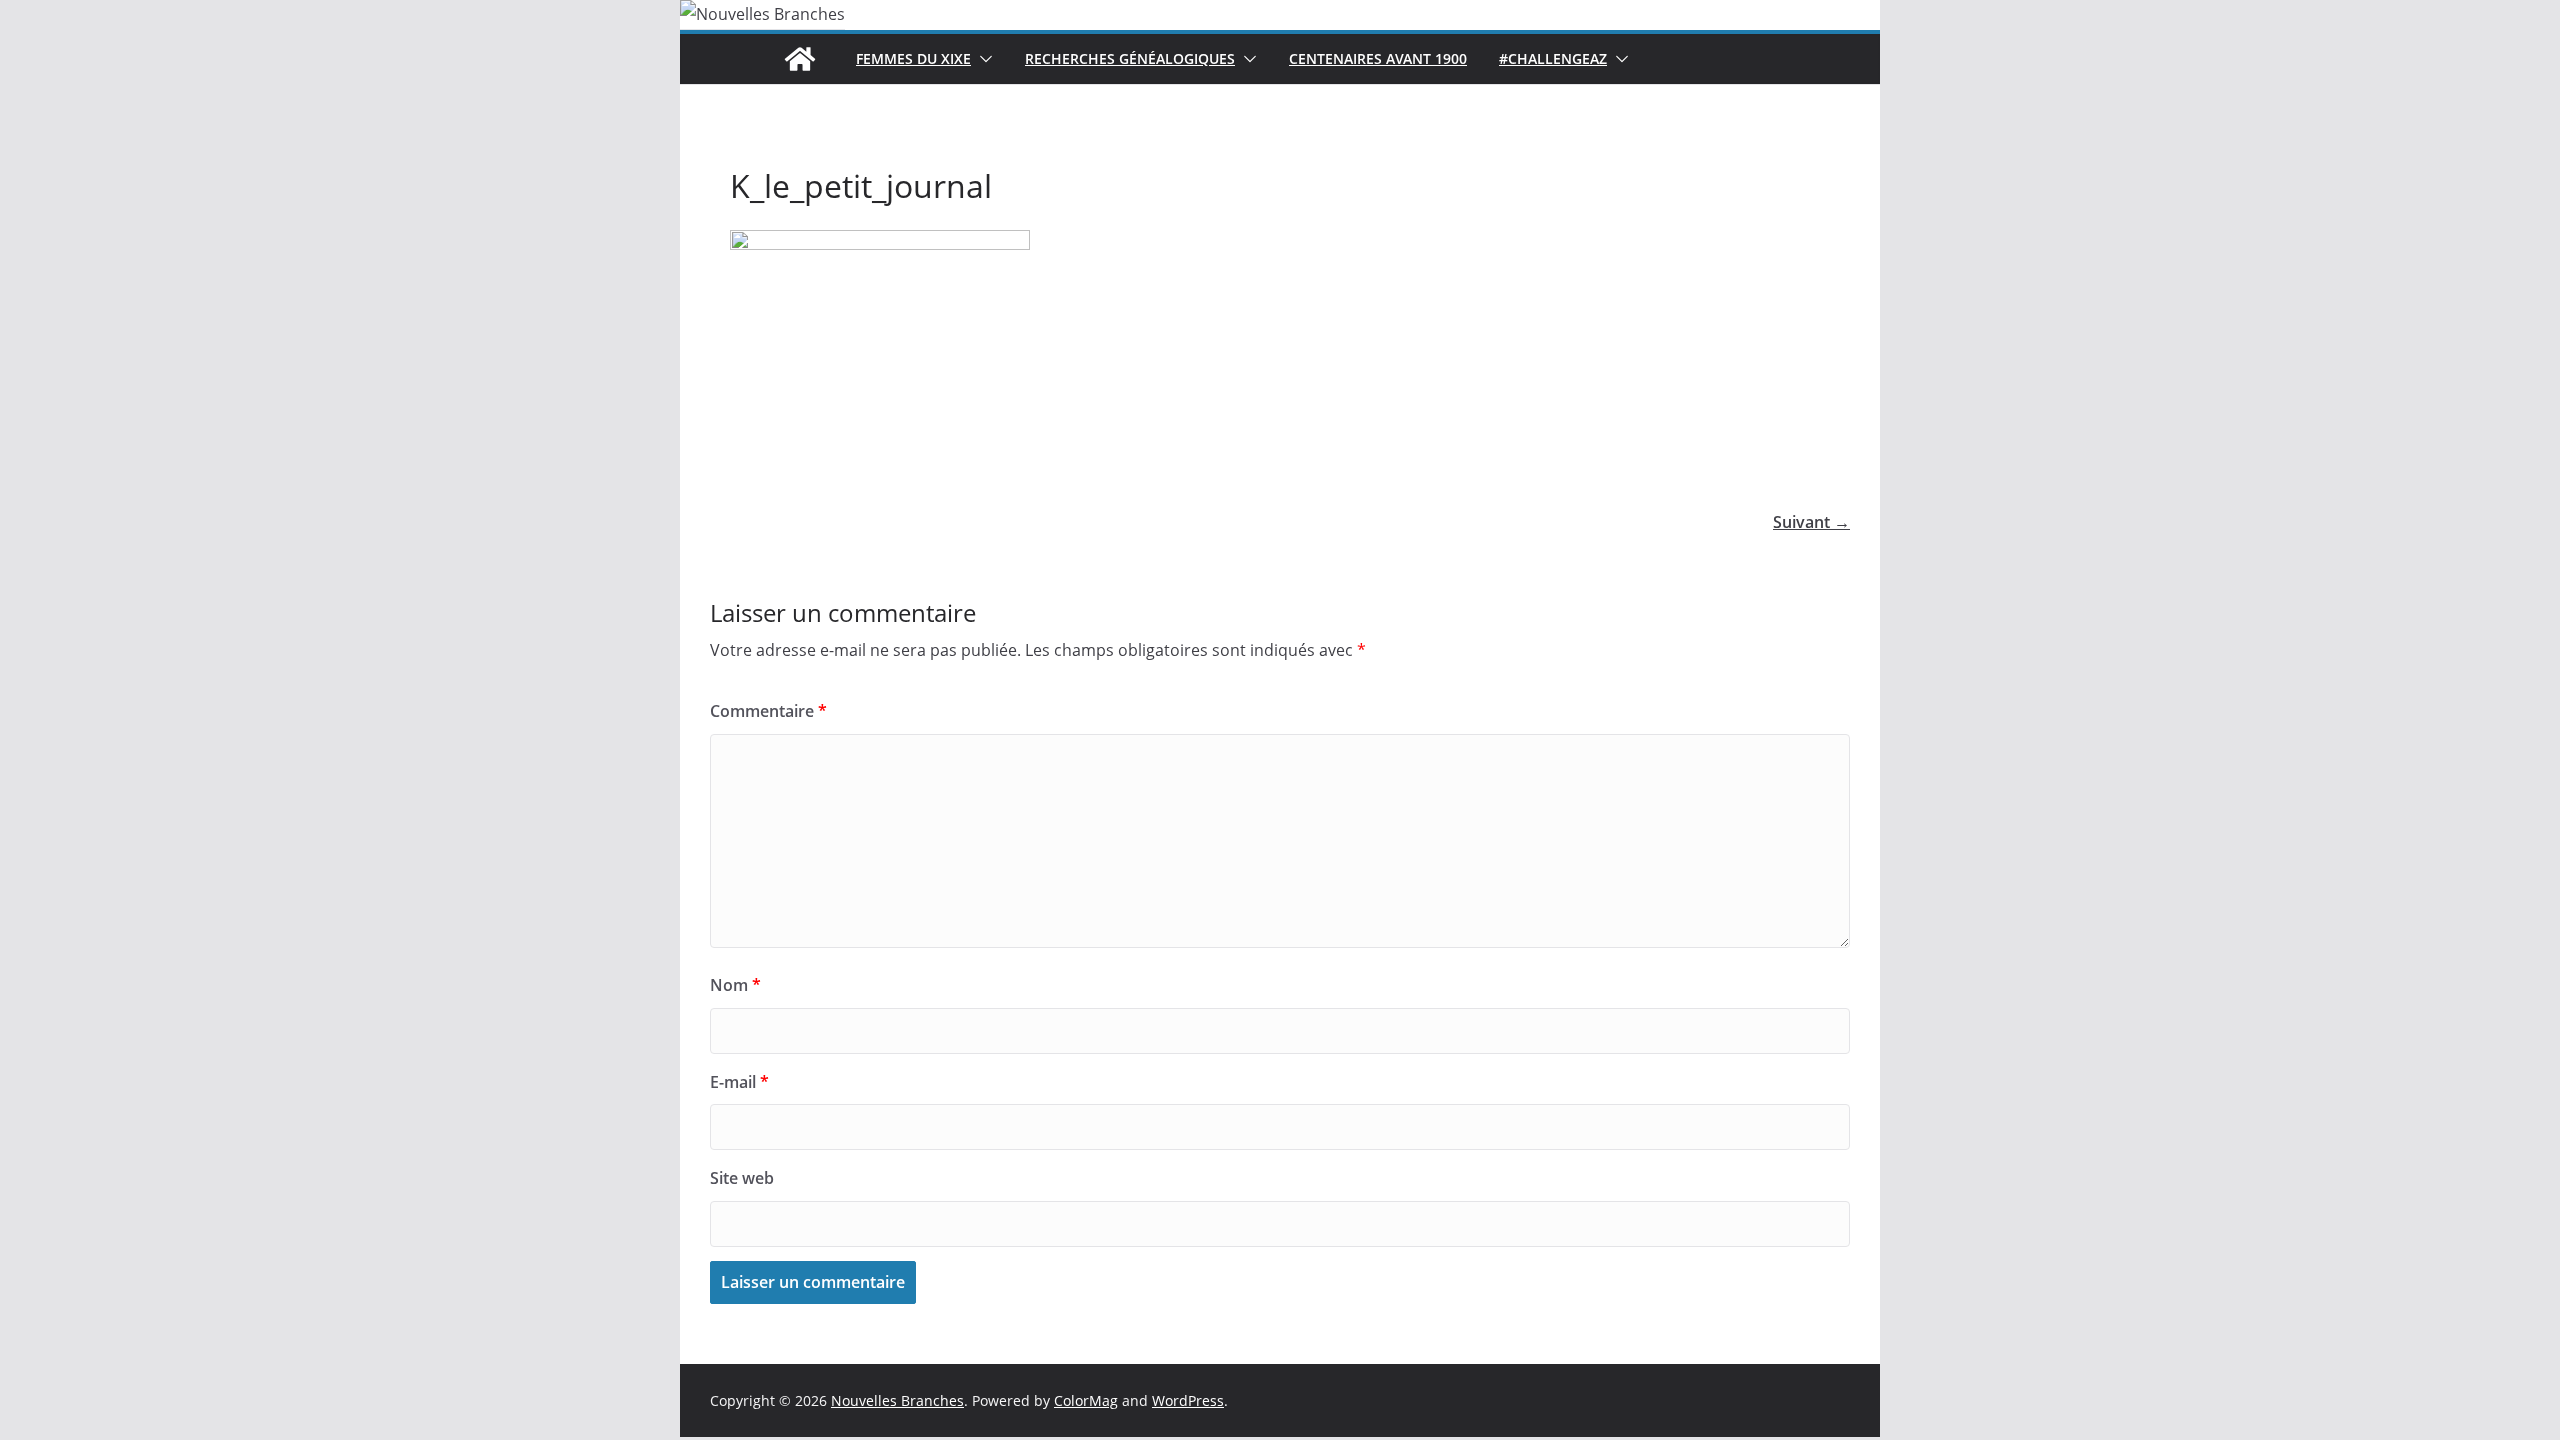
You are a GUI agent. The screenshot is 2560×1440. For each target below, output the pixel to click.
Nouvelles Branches (897, 1400)
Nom (735, 985)
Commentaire (768, 711)
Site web (742, 1178)
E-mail (739, 1082)
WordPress (1188, 1400)
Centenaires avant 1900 (1378, 58)
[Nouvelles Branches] (800, 59)
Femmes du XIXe (913, 58)
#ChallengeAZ (1553, 58)
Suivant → (1811, 522)
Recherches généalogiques (1130, 58)
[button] (982, 59)
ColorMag (1086, 1400)
